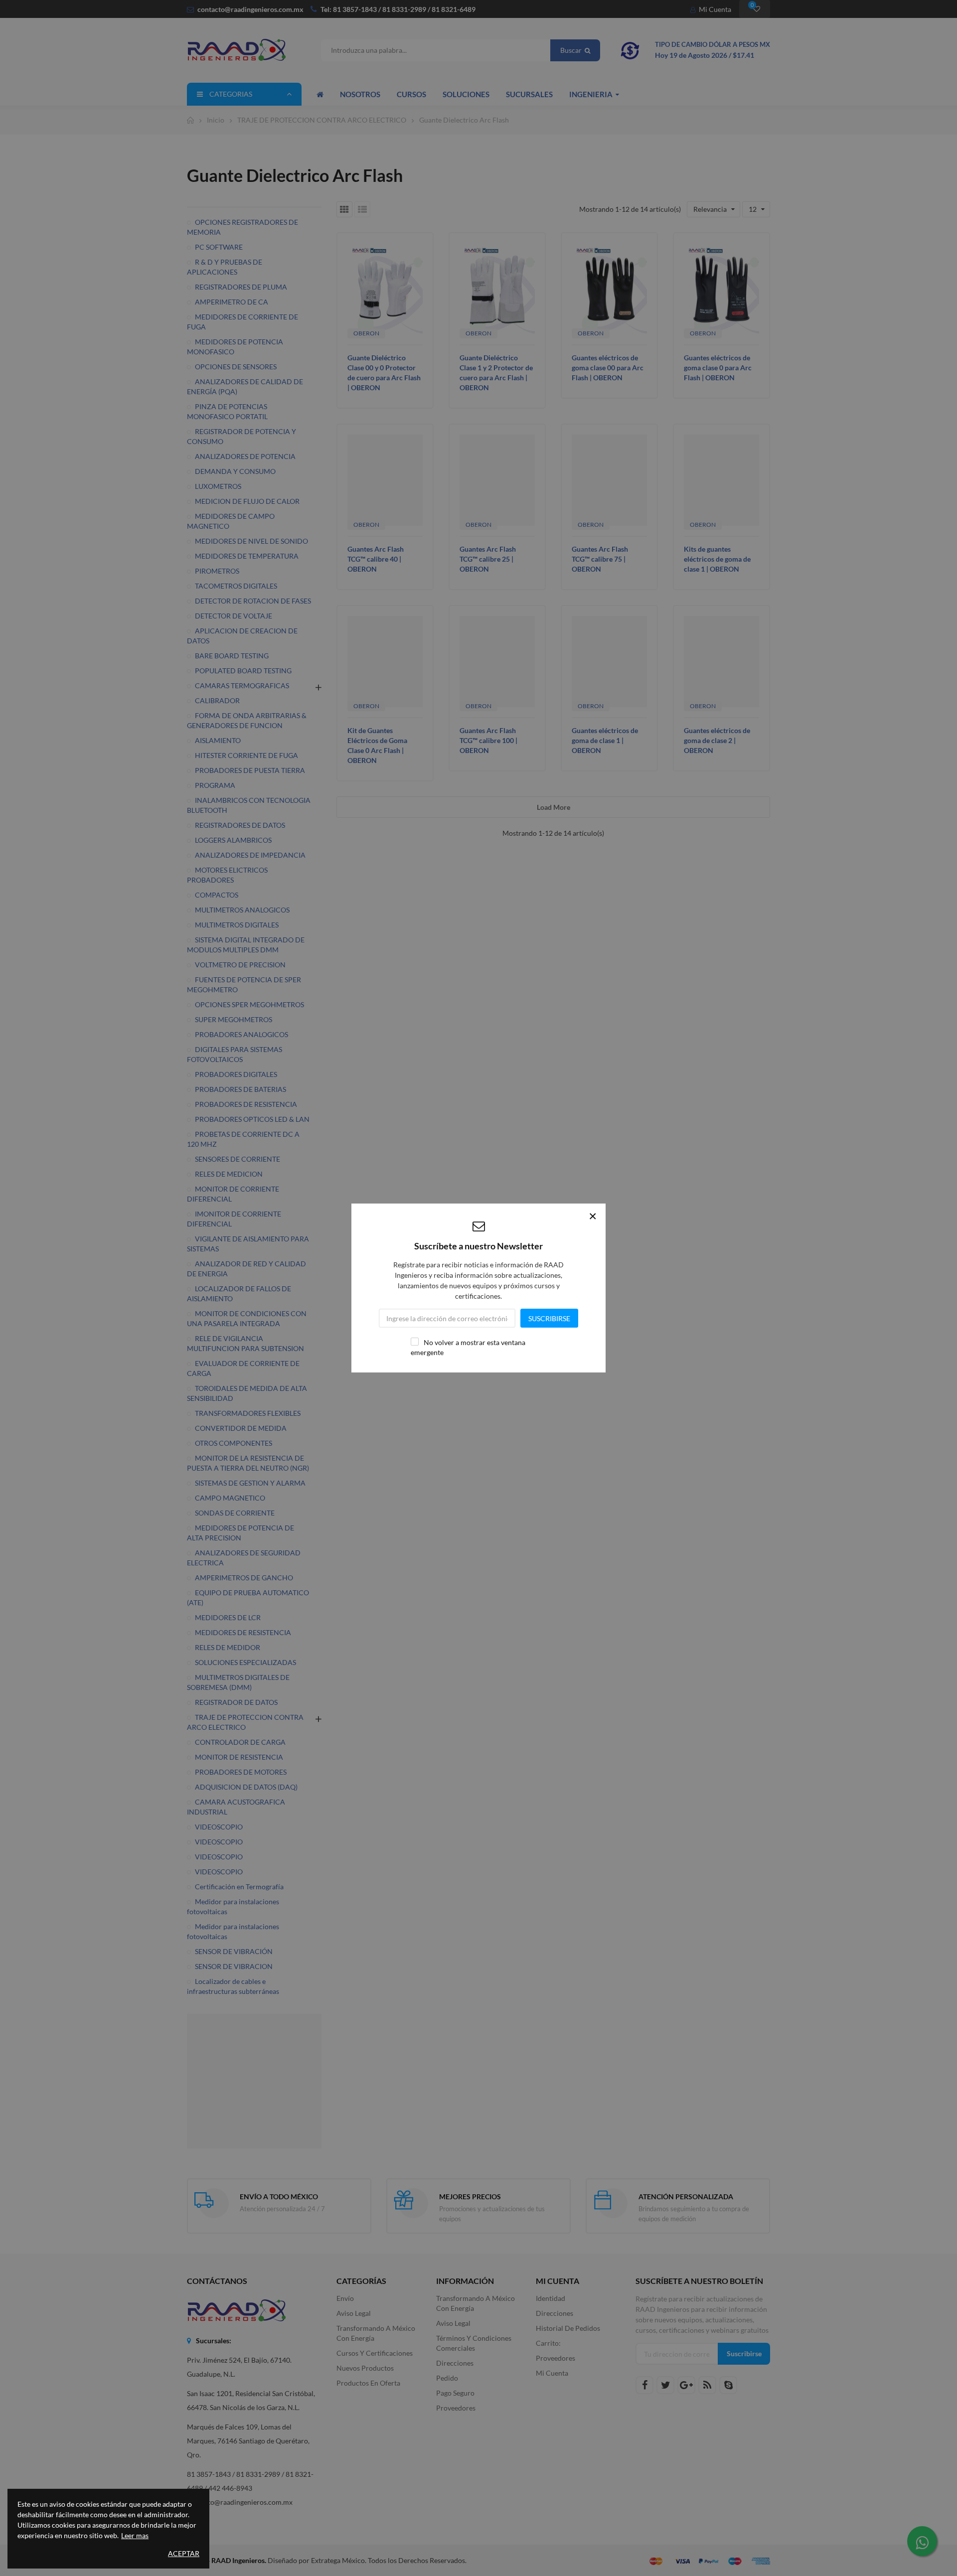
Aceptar (184, 2553)
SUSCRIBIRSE (549, 1318)
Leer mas (135, 2535)
